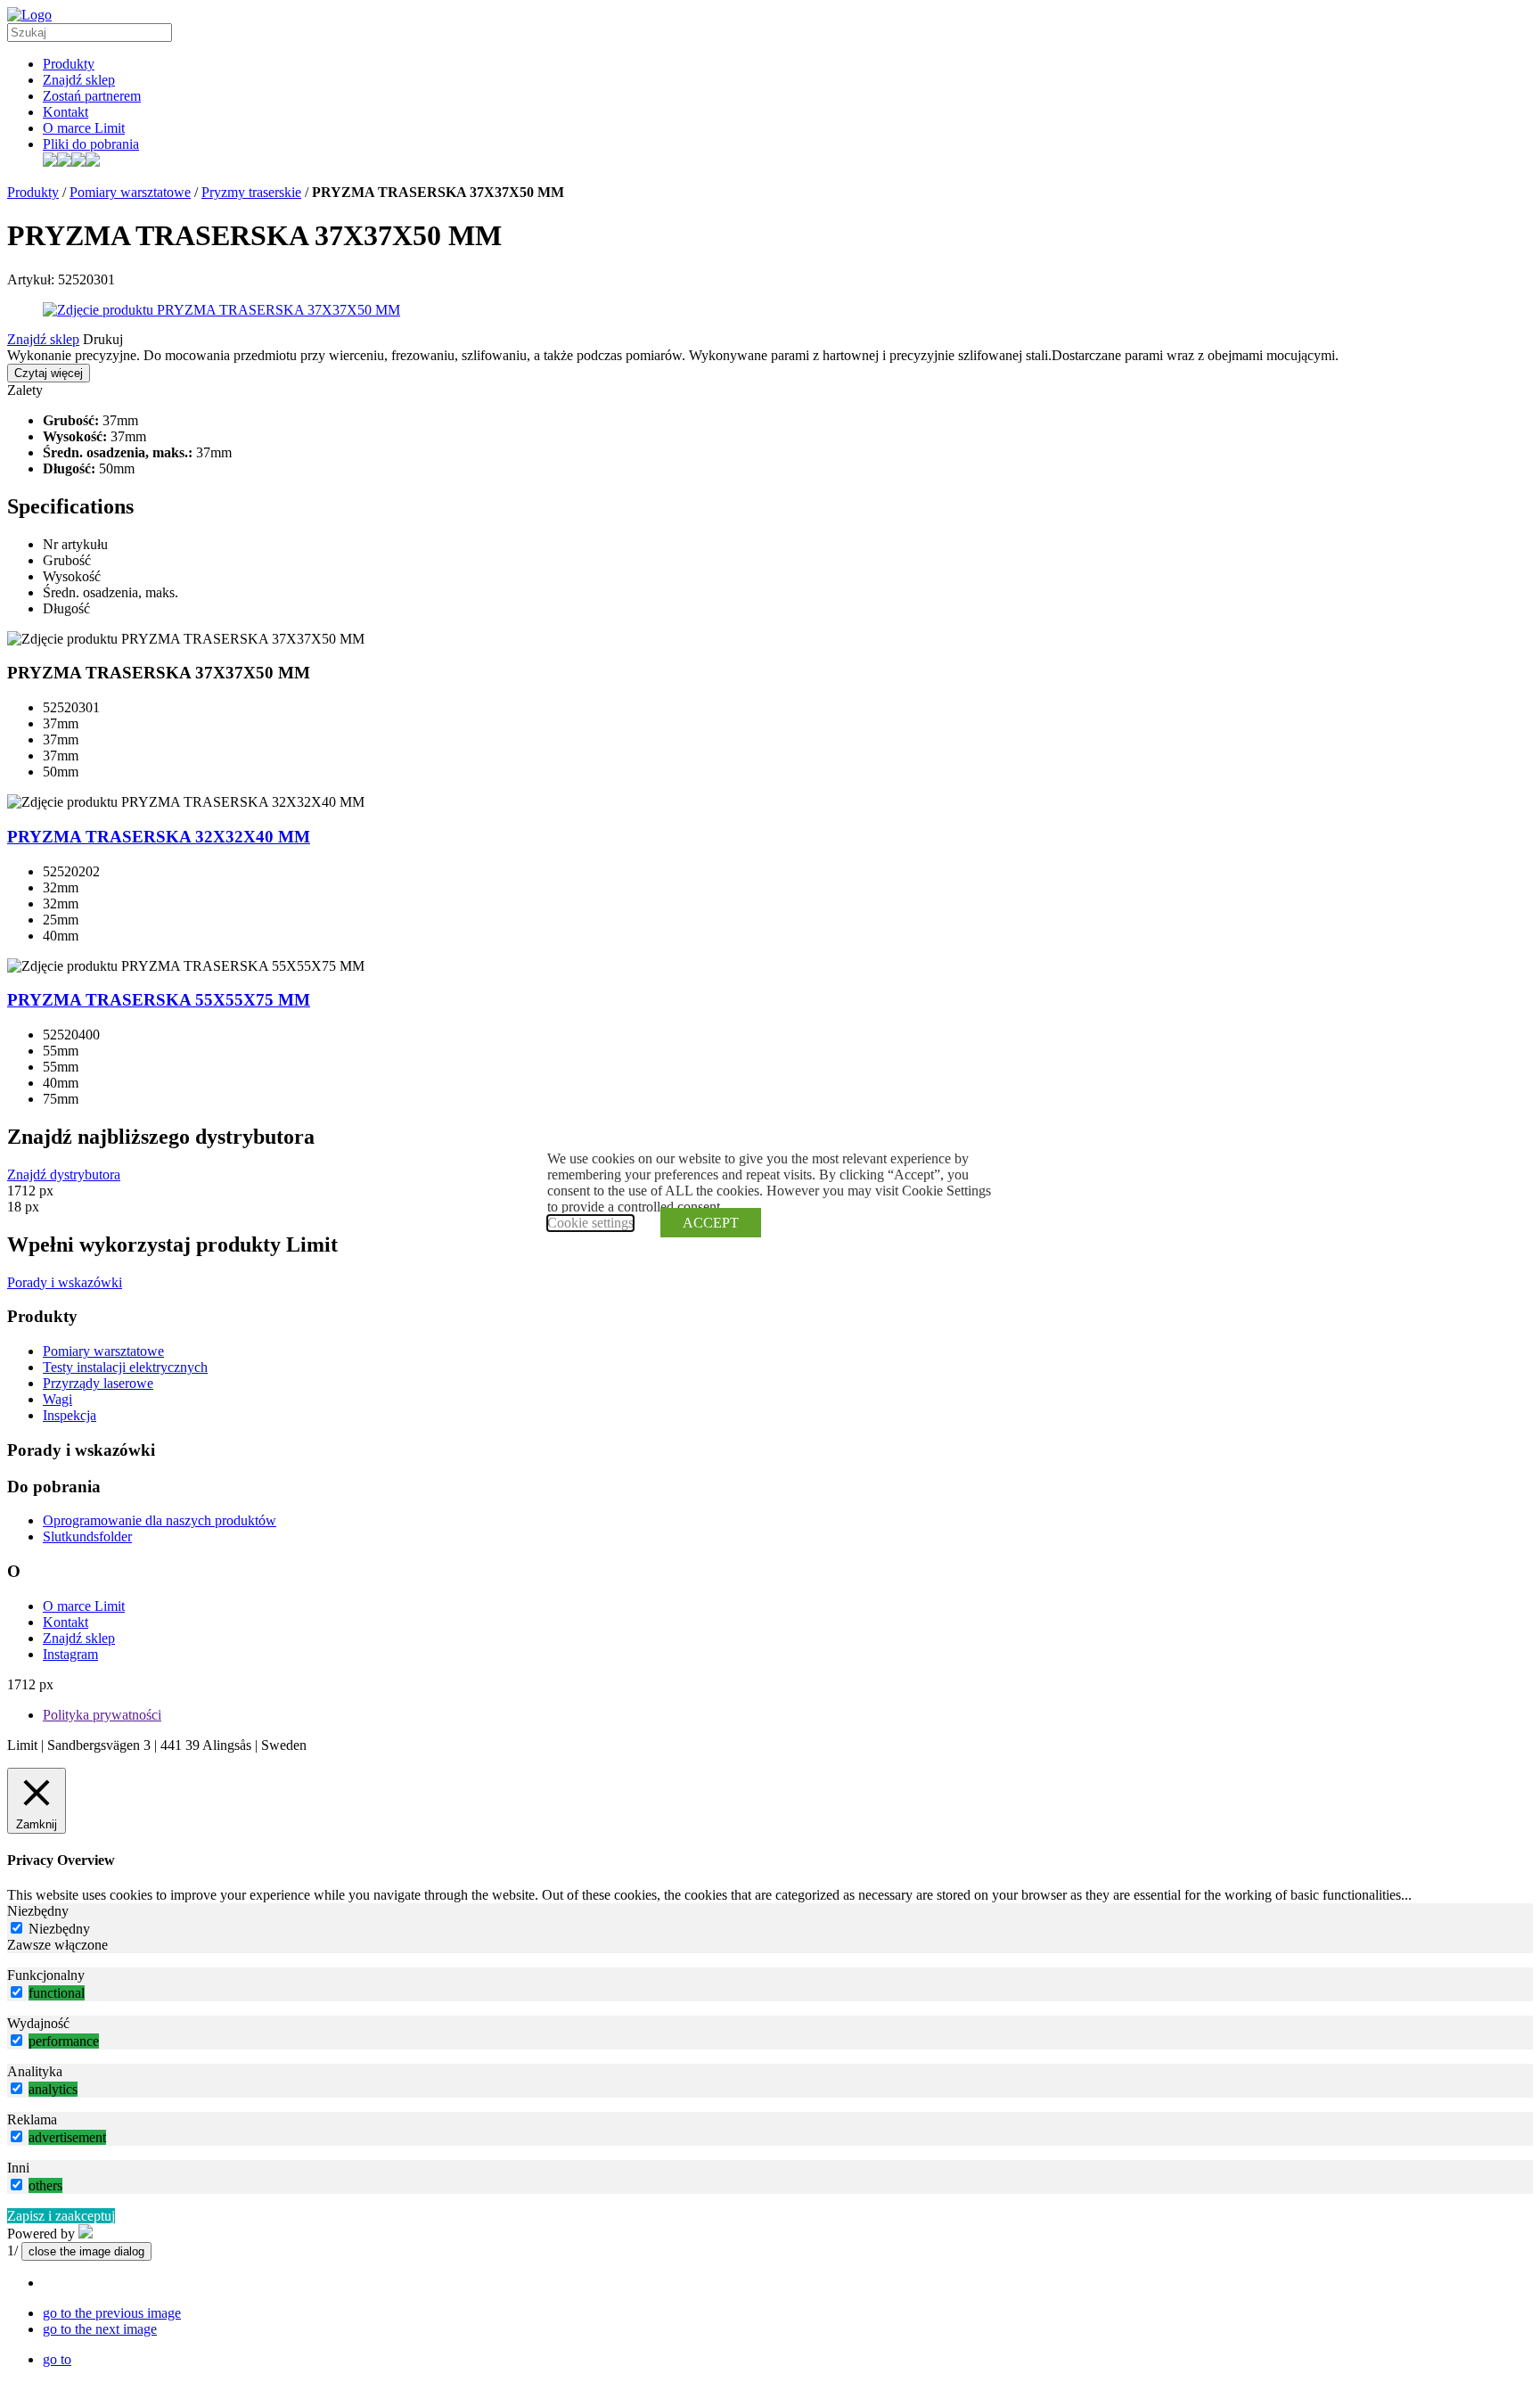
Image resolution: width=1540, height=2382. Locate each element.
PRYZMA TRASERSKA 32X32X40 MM (159, 837)
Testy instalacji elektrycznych (125, 1367)
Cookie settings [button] (590, 1223)
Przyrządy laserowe (98, 1383)
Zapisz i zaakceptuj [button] (61, 2216)
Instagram (70, 1654)
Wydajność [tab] (38, 2023)
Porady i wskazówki (65, 1282)
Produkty (69, 64)
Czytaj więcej (49, 373)
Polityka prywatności (102, 1715)
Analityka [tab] (35, 2071)
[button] (112, 2313)
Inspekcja (70, 1415)
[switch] (16, 1992)
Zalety (25, 390)
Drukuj (103, 339)
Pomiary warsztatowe (130, 192)
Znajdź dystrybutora (64, 1175)
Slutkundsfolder (87, 1536)
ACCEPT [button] (711, 1223)
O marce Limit (84, 128)
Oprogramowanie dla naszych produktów (160, 1520)
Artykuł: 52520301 (61, 279)
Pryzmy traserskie (251, 192)
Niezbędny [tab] (38, 1911)
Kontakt (66, 112)
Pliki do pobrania (91, 144)
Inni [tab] (18, 2168)
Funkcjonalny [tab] (46, 1975)
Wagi (57, 1399)
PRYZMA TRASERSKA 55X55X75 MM (159, 1000)
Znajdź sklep (79, 80)
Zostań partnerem (92, 96)
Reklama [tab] (32, 2119)
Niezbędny (59, 1929)
